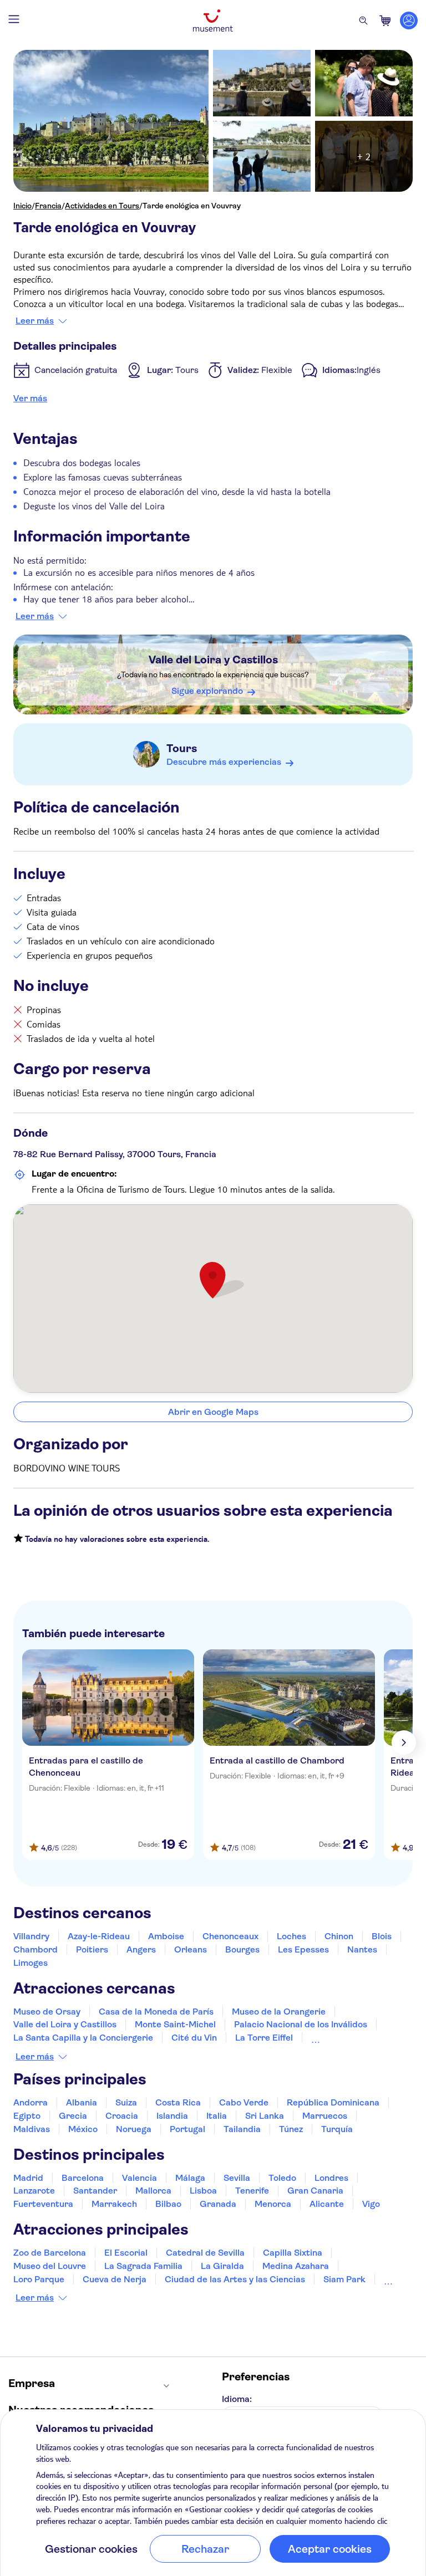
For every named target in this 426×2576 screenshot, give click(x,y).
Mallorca (153, 2191)
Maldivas (32, 2129)
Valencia (140, 2178)
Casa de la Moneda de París (156, 2012)
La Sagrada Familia (143, 2266)
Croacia (122, 2116)
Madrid (28, 2178)
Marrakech (114, 2204)
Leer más (35, 321)
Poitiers (92, 1949)
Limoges (31, 1963)
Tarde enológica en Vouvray (192, 206)
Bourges (242, 1949)
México (83, 2129)
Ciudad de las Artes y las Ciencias (235, 2279)
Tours (182, 748)
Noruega (134, 2129)
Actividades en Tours (102, 206)
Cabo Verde (244, 2102)
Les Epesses (303, 1949)
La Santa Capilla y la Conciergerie (83, 2038)
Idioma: (237, 2399)
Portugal (187, 2129)
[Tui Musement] (213, 21)
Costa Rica (178, 2102)
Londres (331, 2178)
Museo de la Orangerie (279, 2012)
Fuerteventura (43, 2204)
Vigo (371, 2204)
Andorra (31, 2102)
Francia (48, 206)
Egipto (27, 2116)
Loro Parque (39, 2279)
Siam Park (344, 2279)
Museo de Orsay (47, 2012)
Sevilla (237, 2178)
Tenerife (252, 2191)
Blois (382, 1936)
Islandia (172, 2116)
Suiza (126, 2102)
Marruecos (325, 2116)
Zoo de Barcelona (50, 2253)
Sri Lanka (265, 2116)
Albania (82, 2102)
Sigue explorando (207, 691)
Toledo (282, 2178)
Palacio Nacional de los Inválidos (301, 2024)
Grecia (73, 2116)
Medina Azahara (296, 2266)
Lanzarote (34, 2191)
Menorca (273, 2204)
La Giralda (222, 2266)
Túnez (291, 2129)
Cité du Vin (194, 2038)
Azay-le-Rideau (99, 1936)
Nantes (362, 1949)
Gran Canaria (315, 2191)
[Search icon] (363, 21)
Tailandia (242, 2129)
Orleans (191, 1949)
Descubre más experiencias (224, 762)
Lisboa (203, 2191)
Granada (218, 2204)
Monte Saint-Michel (175, 2024)
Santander (95, 2191)
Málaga (190, 2178)
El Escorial (126, 2253)
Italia (217, 2116)
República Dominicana (333, 2102)
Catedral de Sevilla (205, 2253)
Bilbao (168, 2204)
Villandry (31, 1936)
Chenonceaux (230, 1936)
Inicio (22, 206)
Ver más (30, 398)
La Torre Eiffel (264, 2038)
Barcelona (83, 2178)
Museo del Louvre (50, 2266)
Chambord (35, 1949)
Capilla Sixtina (293, 2253)
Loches (291, 1936)
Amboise (166, 1936)
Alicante (327, 2204)
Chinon (339, 1936)
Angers (141, 1949)
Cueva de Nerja (115, 2279)
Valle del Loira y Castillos (213, 660)
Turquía (337, 2129)
